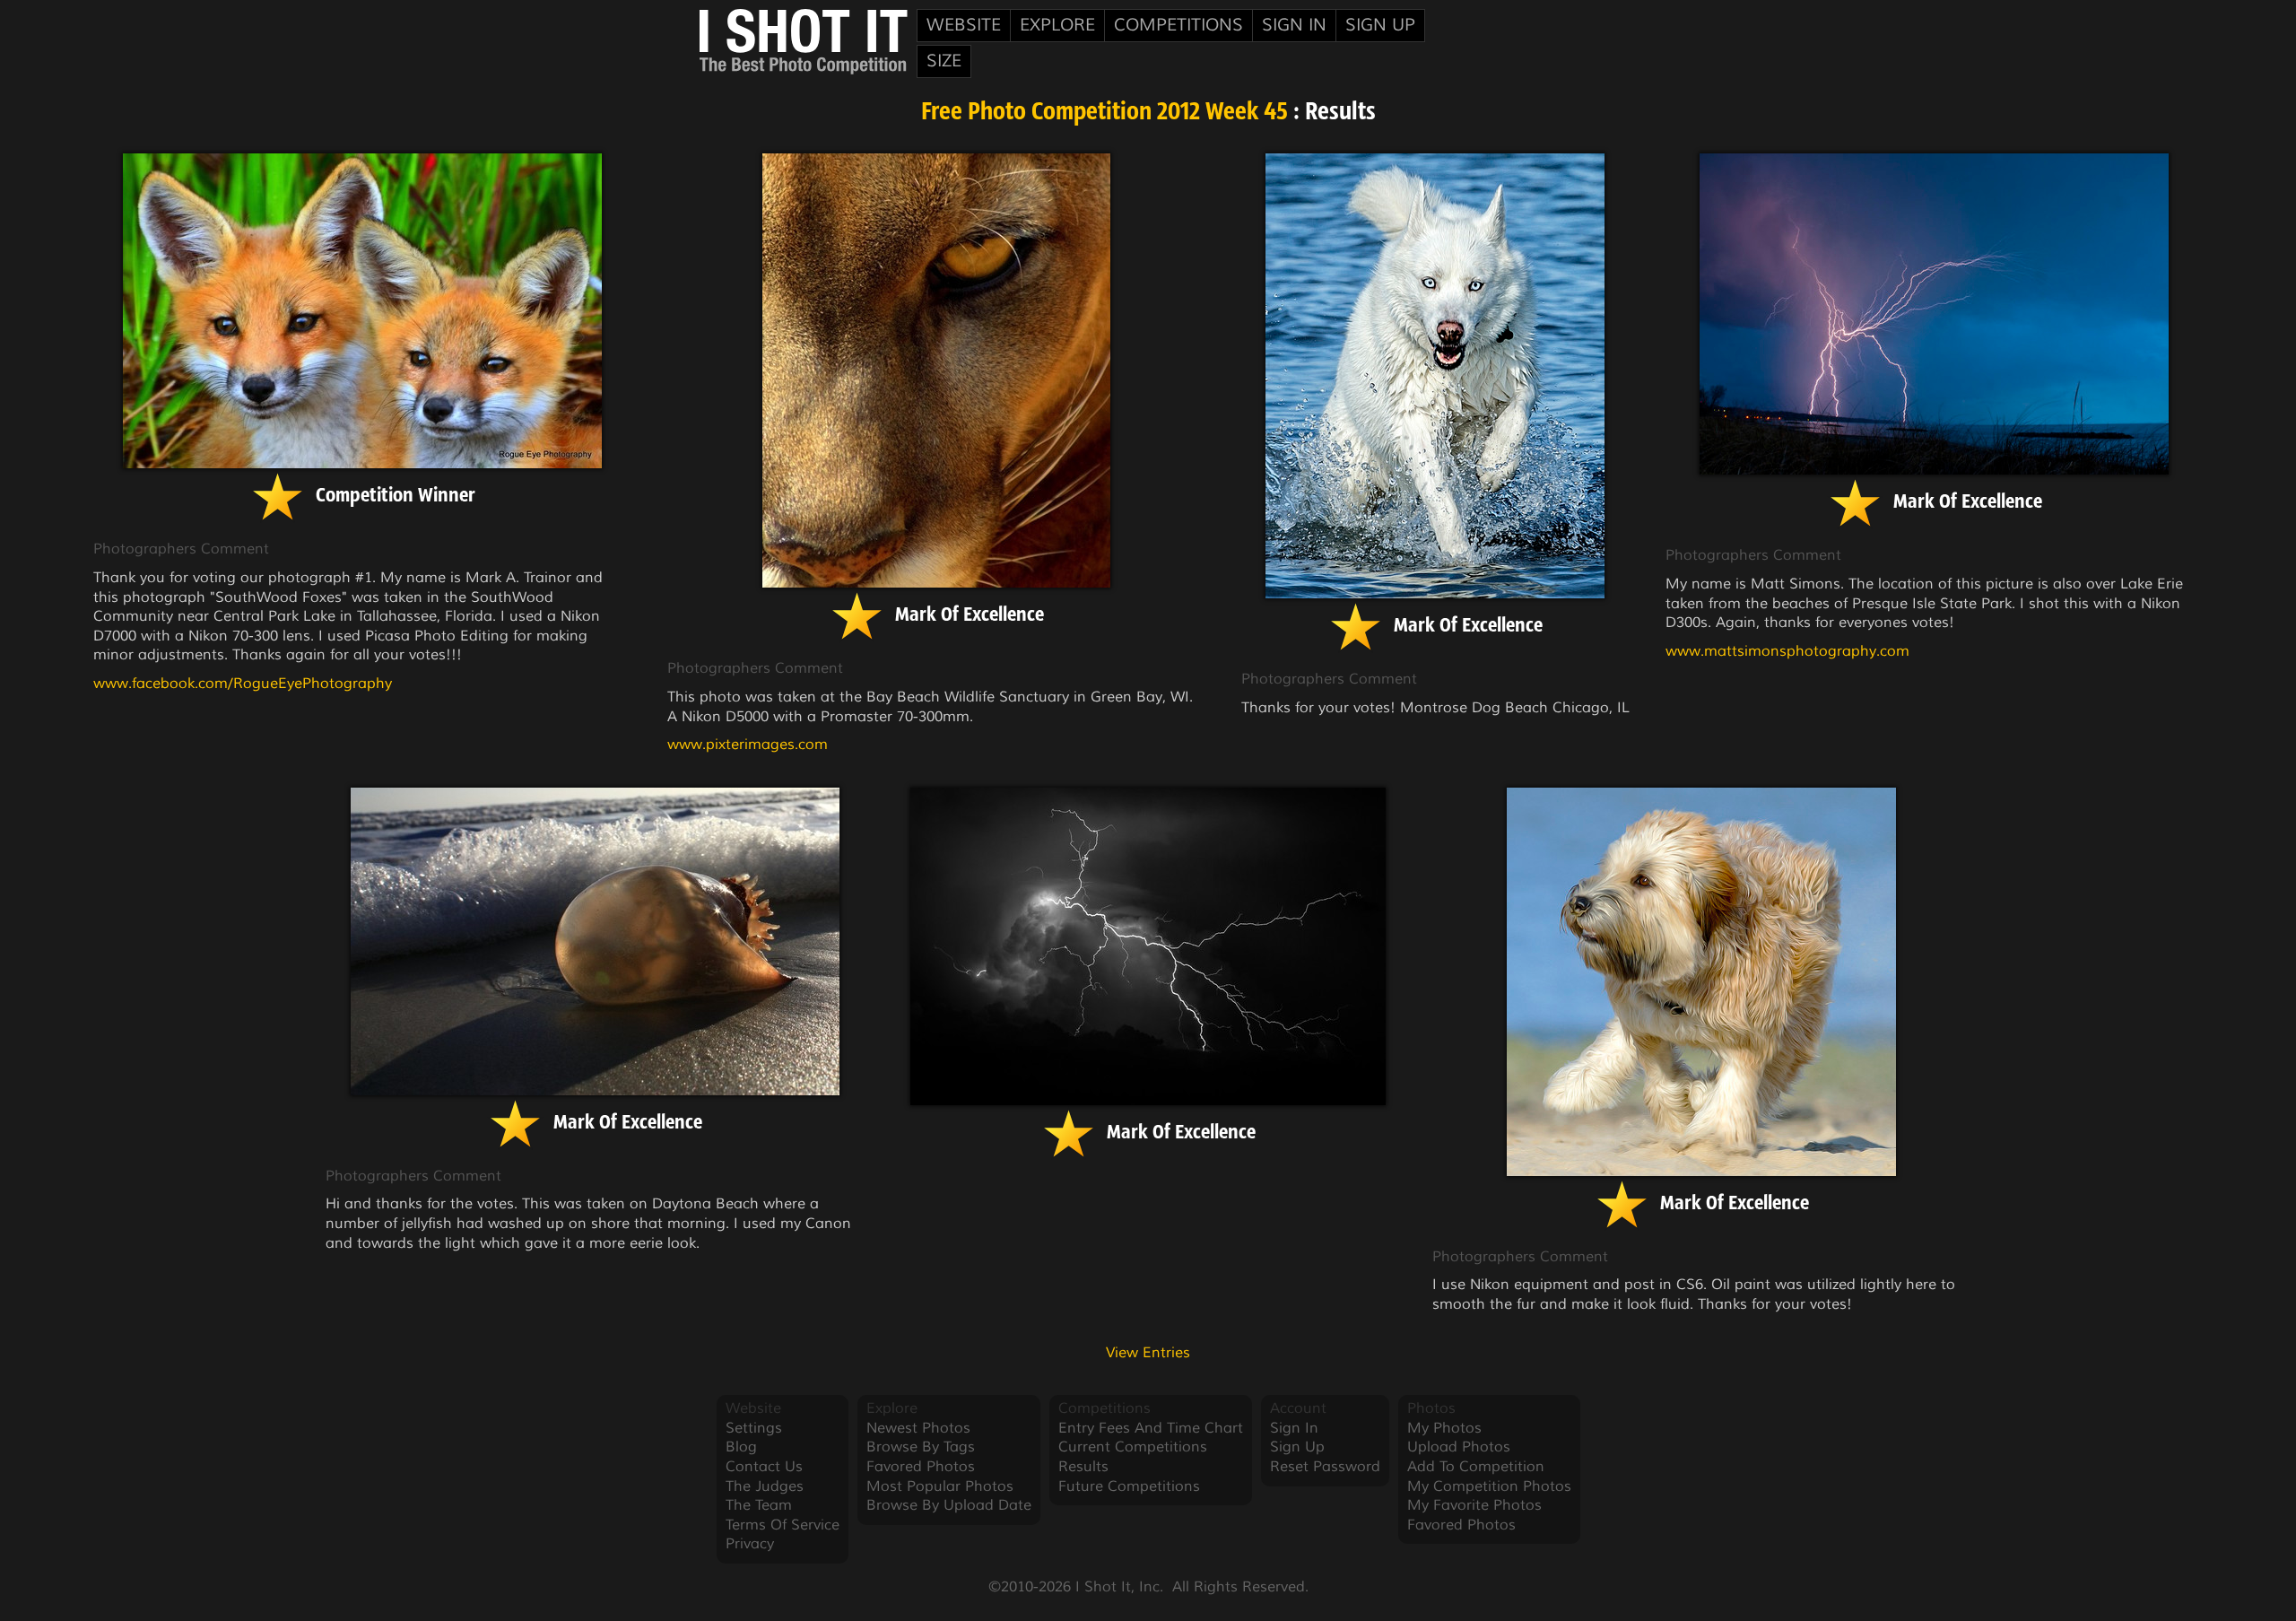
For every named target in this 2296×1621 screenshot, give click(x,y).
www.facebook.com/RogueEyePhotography (243, 684)
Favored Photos (921, 1467)
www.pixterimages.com (748, 745)
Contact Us (764, 1467)
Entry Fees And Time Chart (1151, 1428)
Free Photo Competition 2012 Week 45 (1105, 113)
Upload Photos (1459, 1447)
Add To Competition (1476, 1467)
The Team (759, 1505)
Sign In (1294, 25)
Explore (1057, 25)
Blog (741, 1447)
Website (964, 25)
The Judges (765, 1486)
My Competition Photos (1489, 1486)
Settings (754, 1428)
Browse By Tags (921, 1447)
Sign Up (1380, 25)
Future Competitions (1129, 1486)
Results (1083, 1467)
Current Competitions (1133, 1447)
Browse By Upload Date (949, 1505)
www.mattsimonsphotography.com (1787, 651)
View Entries (1148, 1353)
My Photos (1444, 1428)
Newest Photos (918, 1428)
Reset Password (1325, 1467)
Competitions (1178, 25)
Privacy (750, 1544)
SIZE (944, 61)
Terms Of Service (783, 1525)
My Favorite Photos (1474, 1505)
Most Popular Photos (940, 1486)
